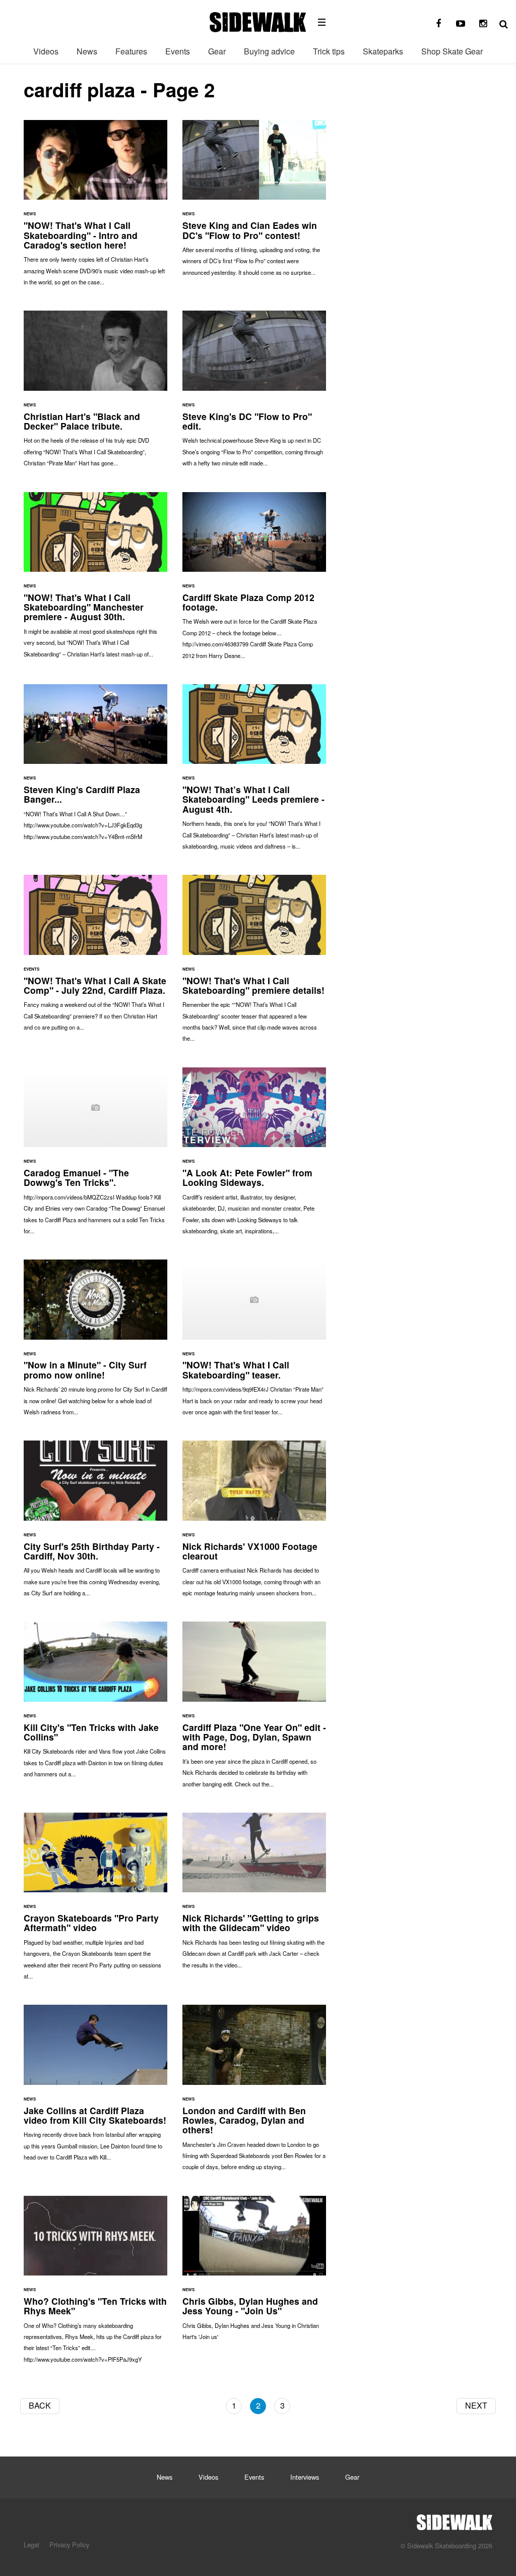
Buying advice (269, 51)
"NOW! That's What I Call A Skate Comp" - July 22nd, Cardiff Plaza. (95, 958)
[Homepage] (455, 2520)
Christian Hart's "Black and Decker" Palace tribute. (95, 394)
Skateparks (383, 51)
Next (476, 2405)
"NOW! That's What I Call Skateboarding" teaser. (254, 1342)
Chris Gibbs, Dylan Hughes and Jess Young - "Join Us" (254, 2273)
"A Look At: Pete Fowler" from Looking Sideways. (254, 1156)
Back (40, 2405)
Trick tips (329, 51)
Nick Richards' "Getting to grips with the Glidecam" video (254, 1896)
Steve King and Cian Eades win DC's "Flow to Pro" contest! (254, 203)
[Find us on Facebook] (438, 24)
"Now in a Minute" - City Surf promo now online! (95, 1342)
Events (178, 51)
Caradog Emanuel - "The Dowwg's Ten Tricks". (95, 1156)
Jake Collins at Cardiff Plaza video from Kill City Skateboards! (95, 2088)
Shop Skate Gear (452, 51)
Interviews (305, 2477)
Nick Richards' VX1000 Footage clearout (254, 1523)
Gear (217, 51)
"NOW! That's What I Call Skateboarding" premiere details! (254, 963)
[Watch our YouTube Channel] (461, 24)
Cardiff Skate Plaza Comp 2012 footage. (254, 581)
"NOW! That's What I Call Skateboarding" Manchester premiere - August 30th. (95, 580)
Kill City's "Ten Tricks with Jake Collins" (95, 1704)
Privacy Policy (69, 2544)
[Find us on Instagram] (483, 24)
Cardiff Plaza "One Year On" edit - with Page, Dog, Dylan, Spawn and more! (254, 1709)
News (87, 51)
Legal (31, 2544)
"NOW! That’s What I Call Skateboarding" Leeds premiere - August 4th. (254, 772)
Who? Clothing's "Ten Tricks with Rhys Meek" (95, 2284)
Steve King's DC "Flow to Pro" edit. (254, 394)
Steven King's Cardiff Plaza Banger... (95, 767)
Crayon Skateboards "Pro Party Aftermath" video (95, 1901)
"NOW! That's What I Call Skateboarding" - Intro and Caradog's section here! (95, 208)
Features (131, 51)
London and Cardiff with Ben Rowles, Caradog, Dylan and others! (254, 2092)
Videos (46, 51)
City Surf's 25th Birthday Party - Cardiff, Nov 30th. (95, 1523)
